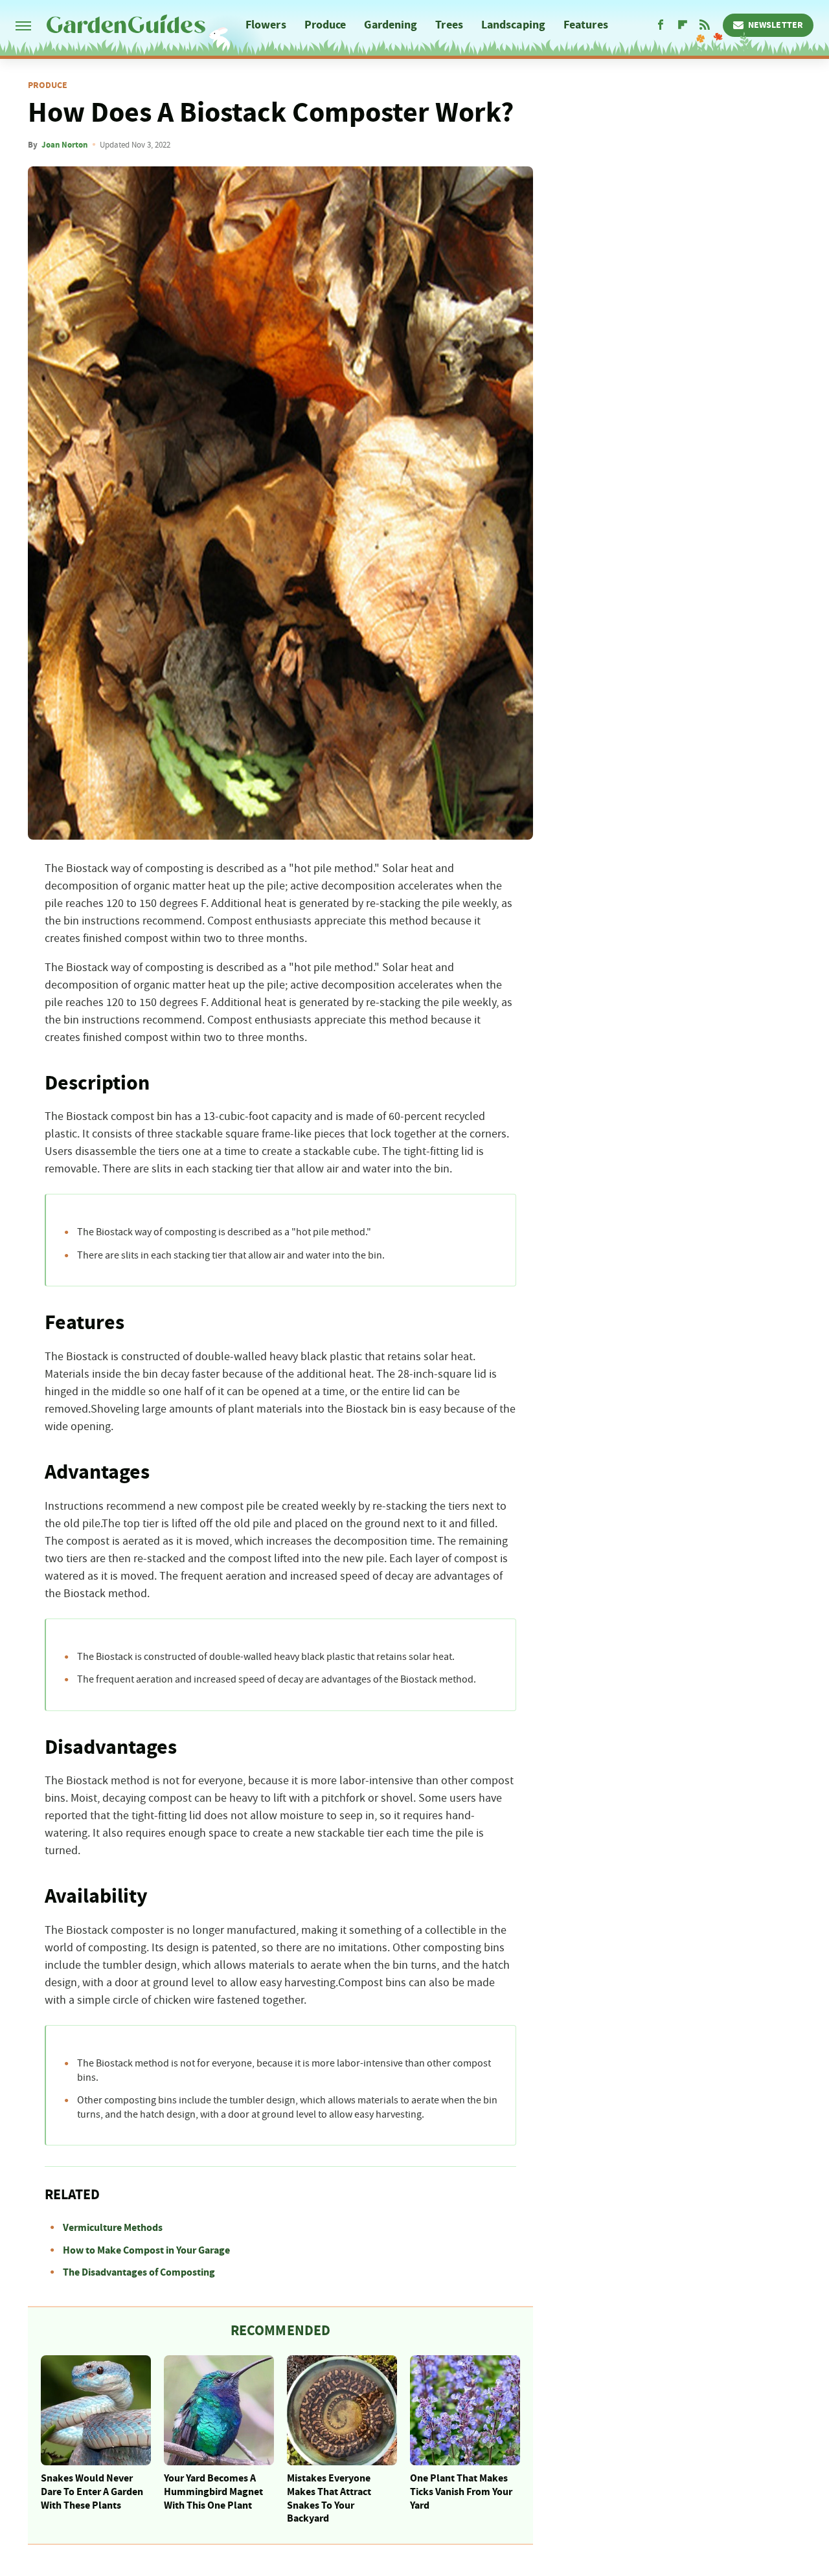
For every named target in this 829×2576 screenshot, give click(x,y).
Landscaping (513, 25)
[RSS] (705, 25)
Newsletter (776, 25)
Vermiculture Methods (113, 2228)
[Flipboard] (683, 25)
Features (586, 25)
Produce (325, 25)
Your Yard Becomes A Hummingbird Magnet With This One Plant (213, 2492)
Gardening (391, 25)
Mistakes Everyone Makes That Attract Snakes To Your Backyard (329, 2498)
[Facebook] (661, 25)
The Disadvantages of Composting (139, 2272)
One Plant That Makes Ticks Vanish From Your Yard (461, 2492)
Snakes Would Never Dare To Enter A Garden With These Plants (92, 2492)
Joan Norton (64, 145)
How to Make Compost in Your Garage (146, 2250)
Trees (449, 25)
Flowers (266, 25)
